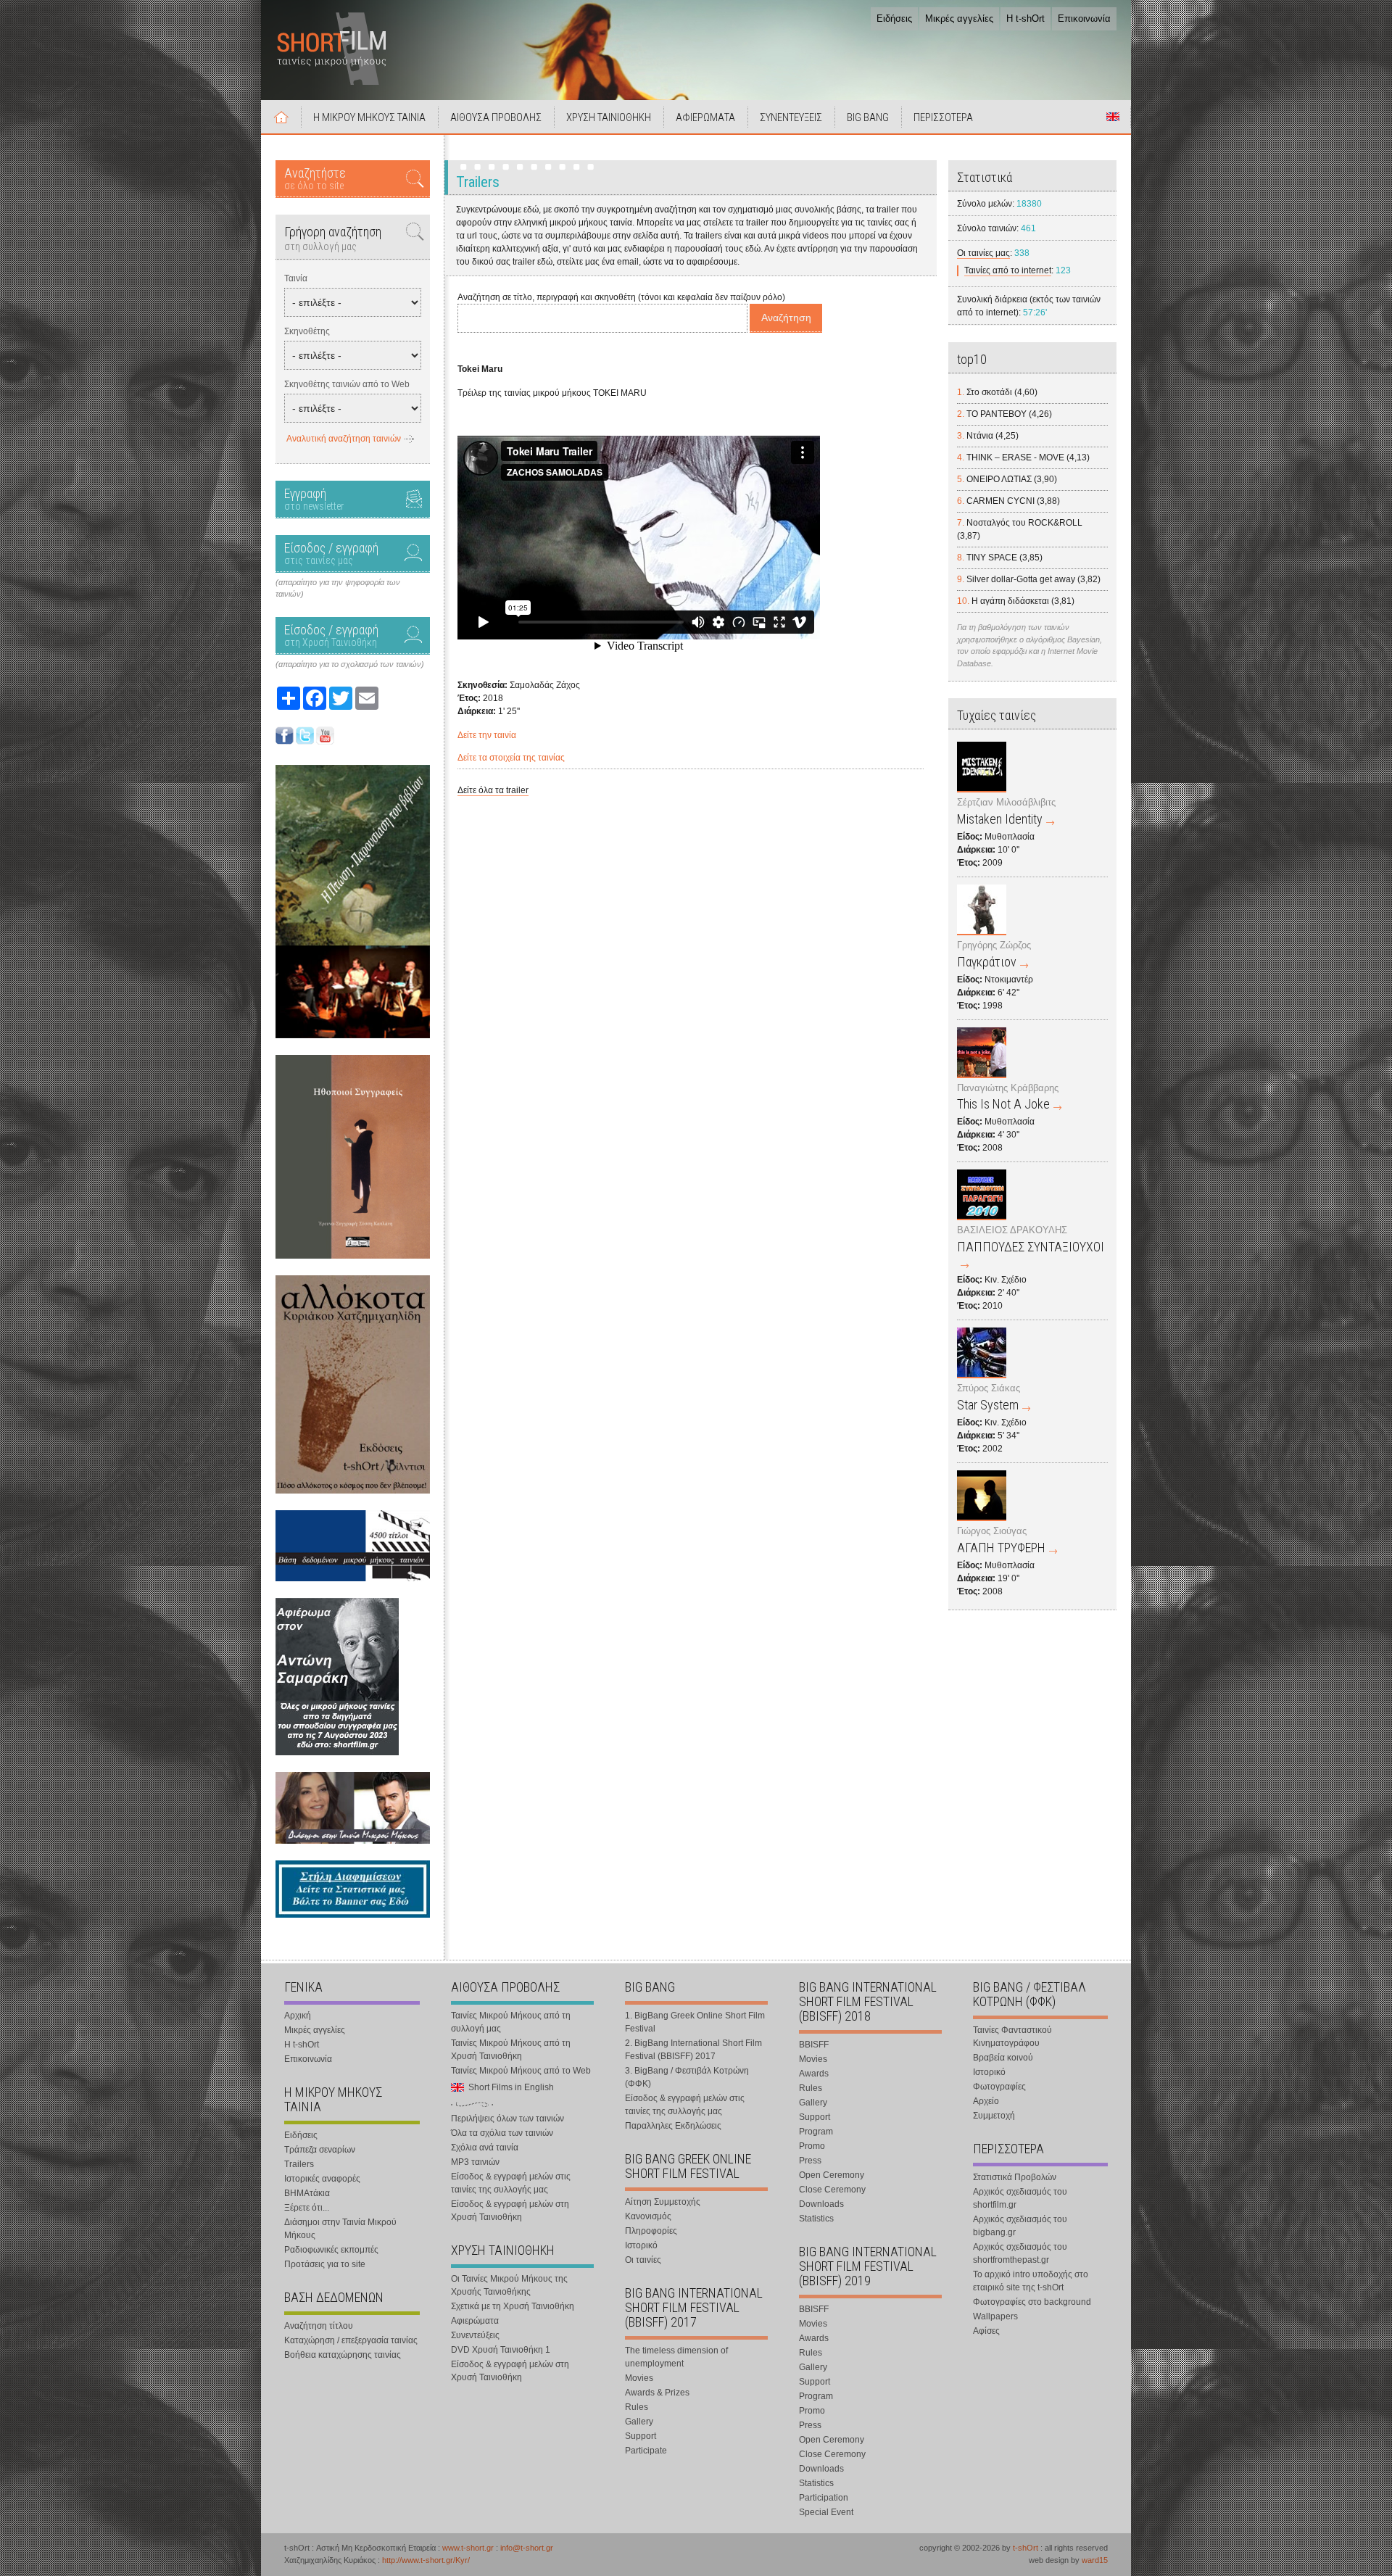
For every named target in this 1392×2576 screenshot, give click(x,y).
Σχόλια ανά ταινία (485, 2148)
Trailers (299, 2164)
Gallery (639, 2422)
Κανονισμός (648, 2216)
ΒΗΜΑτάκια (307, 2193)
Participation (824, 2498)
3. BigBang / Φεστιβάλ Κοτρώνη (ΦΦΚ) (687, 2077)
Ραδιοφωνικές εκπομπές (331, 2250)
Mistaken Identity (1000, 819)
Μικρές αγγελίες (959, 18)
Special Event (826, 2512)
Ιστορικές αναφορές (322, 2179)
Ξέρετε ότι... (307, 2208)
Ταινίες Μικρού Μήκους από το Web (521, 2071)
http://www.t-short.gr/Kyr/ (426, 2560)
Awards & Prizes (657, 2393)
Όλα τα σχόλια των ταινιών (502, 2133)
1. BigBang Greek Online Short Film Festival (695, 2022)
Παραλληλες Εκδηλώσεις (673, 2126)
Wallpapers (995, 2316)
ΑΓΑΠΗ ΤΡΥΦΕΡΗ (1001, 1548)
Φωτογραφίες (999, 2087)
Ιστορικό (641, 2245)
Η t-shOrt (1026, 18)
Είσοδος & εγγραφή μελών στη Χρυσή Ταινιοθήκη (510, 2211)
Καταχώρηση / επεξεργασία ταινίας (351, 2340)
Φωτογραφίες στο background (1032, 2302)
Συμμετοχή (994, 2116)
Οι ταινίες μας (983, 253)
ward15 (1095, 2560)
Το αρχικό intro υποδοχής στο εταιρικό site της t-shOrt (1031, 2281)
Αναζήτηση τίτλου (319, 2326)
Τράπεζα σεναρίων (320, 2150)
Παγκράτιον (987, 962)
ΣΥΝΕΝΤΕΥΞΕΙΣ (791, 117)
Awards (814, 2074)
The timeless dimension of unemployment (676, 2357)
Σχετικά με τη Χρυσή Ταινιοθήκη (513, 2306)
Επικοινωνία (1084, 18)
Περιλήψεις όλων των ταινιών (507, 2119)
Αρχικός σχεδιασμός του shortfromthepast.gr (1020, 2253)
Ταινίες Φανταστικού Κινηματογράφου (1012, 2037)
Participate (646, 2451)
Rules (637, 2407)
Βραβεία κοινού (1003, 2058)
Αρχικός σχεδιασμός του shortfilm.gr (1020, 2198)
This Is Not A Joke (1003, 1104)
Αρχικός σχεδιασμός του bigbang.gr (1020, 2226)
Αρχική (281, 117)
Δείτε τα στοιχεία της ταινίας (511, 758)
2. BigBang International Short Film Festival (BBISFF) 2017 (693, 2050)
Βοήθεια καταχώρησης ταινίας (343, 2355)
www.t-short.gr (468, 2548)
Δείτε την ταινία (487, 735)
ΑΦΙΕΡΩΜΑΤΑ (705, 117)
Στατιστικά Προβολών (1015, 2177)
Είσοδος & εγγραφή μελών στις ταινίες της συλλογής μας (511, 2183)
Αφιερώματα (475, 2321)
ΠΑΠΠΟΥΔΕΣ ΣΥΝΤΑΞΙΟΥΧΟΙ (1031, 1247)
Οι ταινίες (643, 2260)
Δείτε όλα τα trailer (493, 790)
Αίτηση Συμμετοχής (663, 2202)
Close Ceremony (832, 2190)
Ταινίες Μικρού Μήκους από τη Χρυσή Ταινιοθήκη (511, 2050)
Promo (812, 2146)
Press (810, 2161)
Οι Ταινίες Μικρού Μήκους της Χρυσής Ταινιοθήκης (509, 2285)
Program (816, 2132)
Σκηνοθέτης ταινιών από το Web (347, 384)
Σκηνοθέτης (307, 331)
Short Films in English (1113, 117)
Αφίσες (986, 2331)
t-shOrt (1026, 2548)
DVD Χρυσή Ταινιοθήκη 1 (501, 2350)
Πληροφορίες (651, 2231)
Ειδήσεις (894, 18)
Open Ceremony (832, 2175)
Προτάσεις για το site (325, 2264)
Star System (988, 1405)
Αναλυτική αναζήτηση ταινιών (344, 439)
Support (641, 2436)
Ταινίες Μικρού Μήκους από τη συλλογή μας (511, 2022)
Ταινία (296, 278)
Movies (639, 2378)
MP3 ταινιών (475, 2162)
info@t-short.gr (527, 2548)
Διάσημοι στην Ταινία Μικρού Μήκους (340, 2229)
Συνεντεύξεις (475, 2335)
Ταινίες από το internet (1008, 270)
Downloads (821, 2204)
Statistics (816, 2219)
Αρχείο (986, 2101)
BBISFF (814, 2045)
